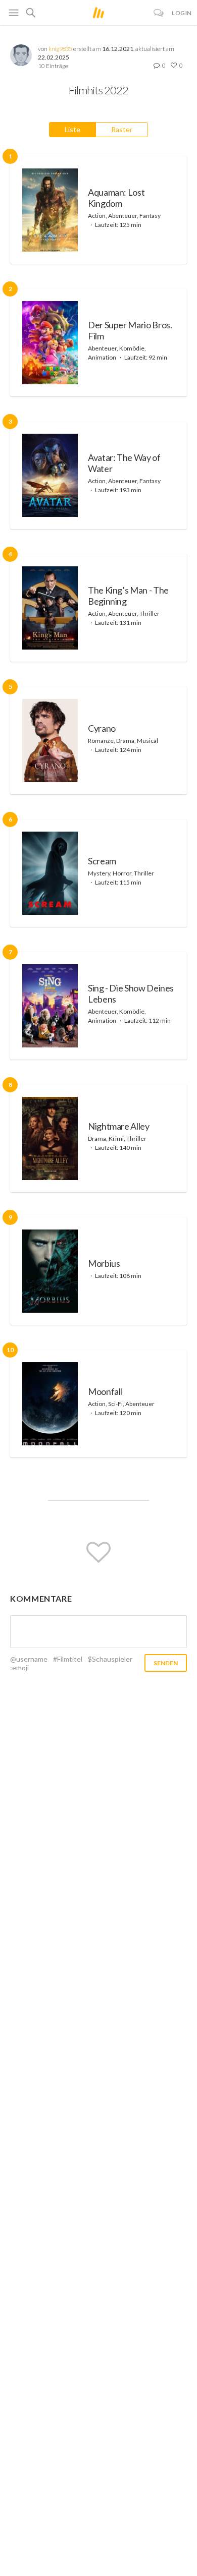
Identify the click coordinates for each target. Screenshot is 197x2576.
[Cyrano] (50, 741)
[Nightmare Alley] (50, 1138)
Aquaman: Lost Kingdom (116, 198)
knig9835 (60, 49)
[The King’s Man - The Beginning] (50, 608)
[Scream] (50, 873)
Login (182, 13)
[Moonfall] (50, 1404)
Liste (72, 129)
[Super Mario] (50, 343)
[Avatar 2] (50, 475)
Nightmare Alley (119, 1126)
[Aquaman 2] (50, 210)
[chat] (159, 13)
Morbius (104, 1263)
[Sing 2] (50, 1006)
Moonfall (105, 1391)
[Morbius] (50, 1271)
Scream (102, 861)
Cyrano (102, 728)
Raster (122, 129)
